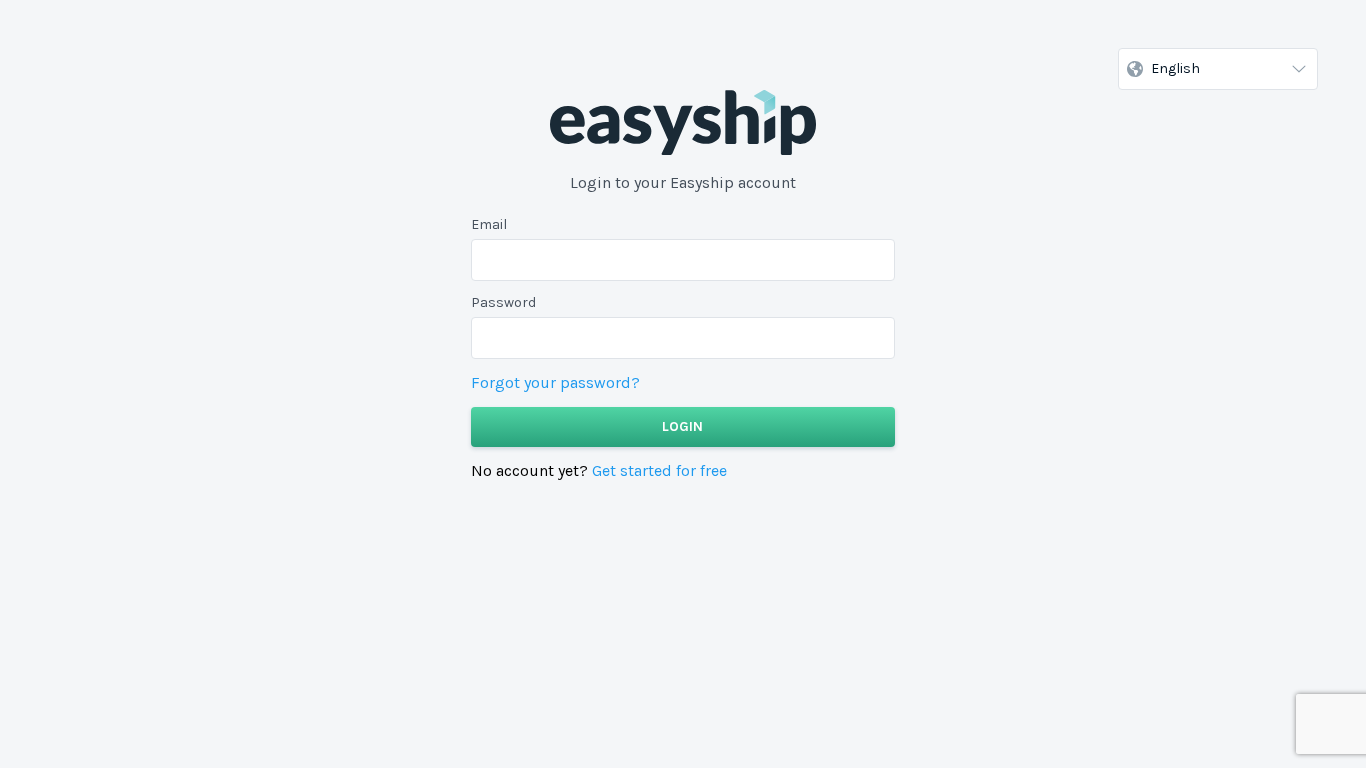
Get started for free (659, 470)
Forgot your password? (555, 382)
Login (682, 426)
